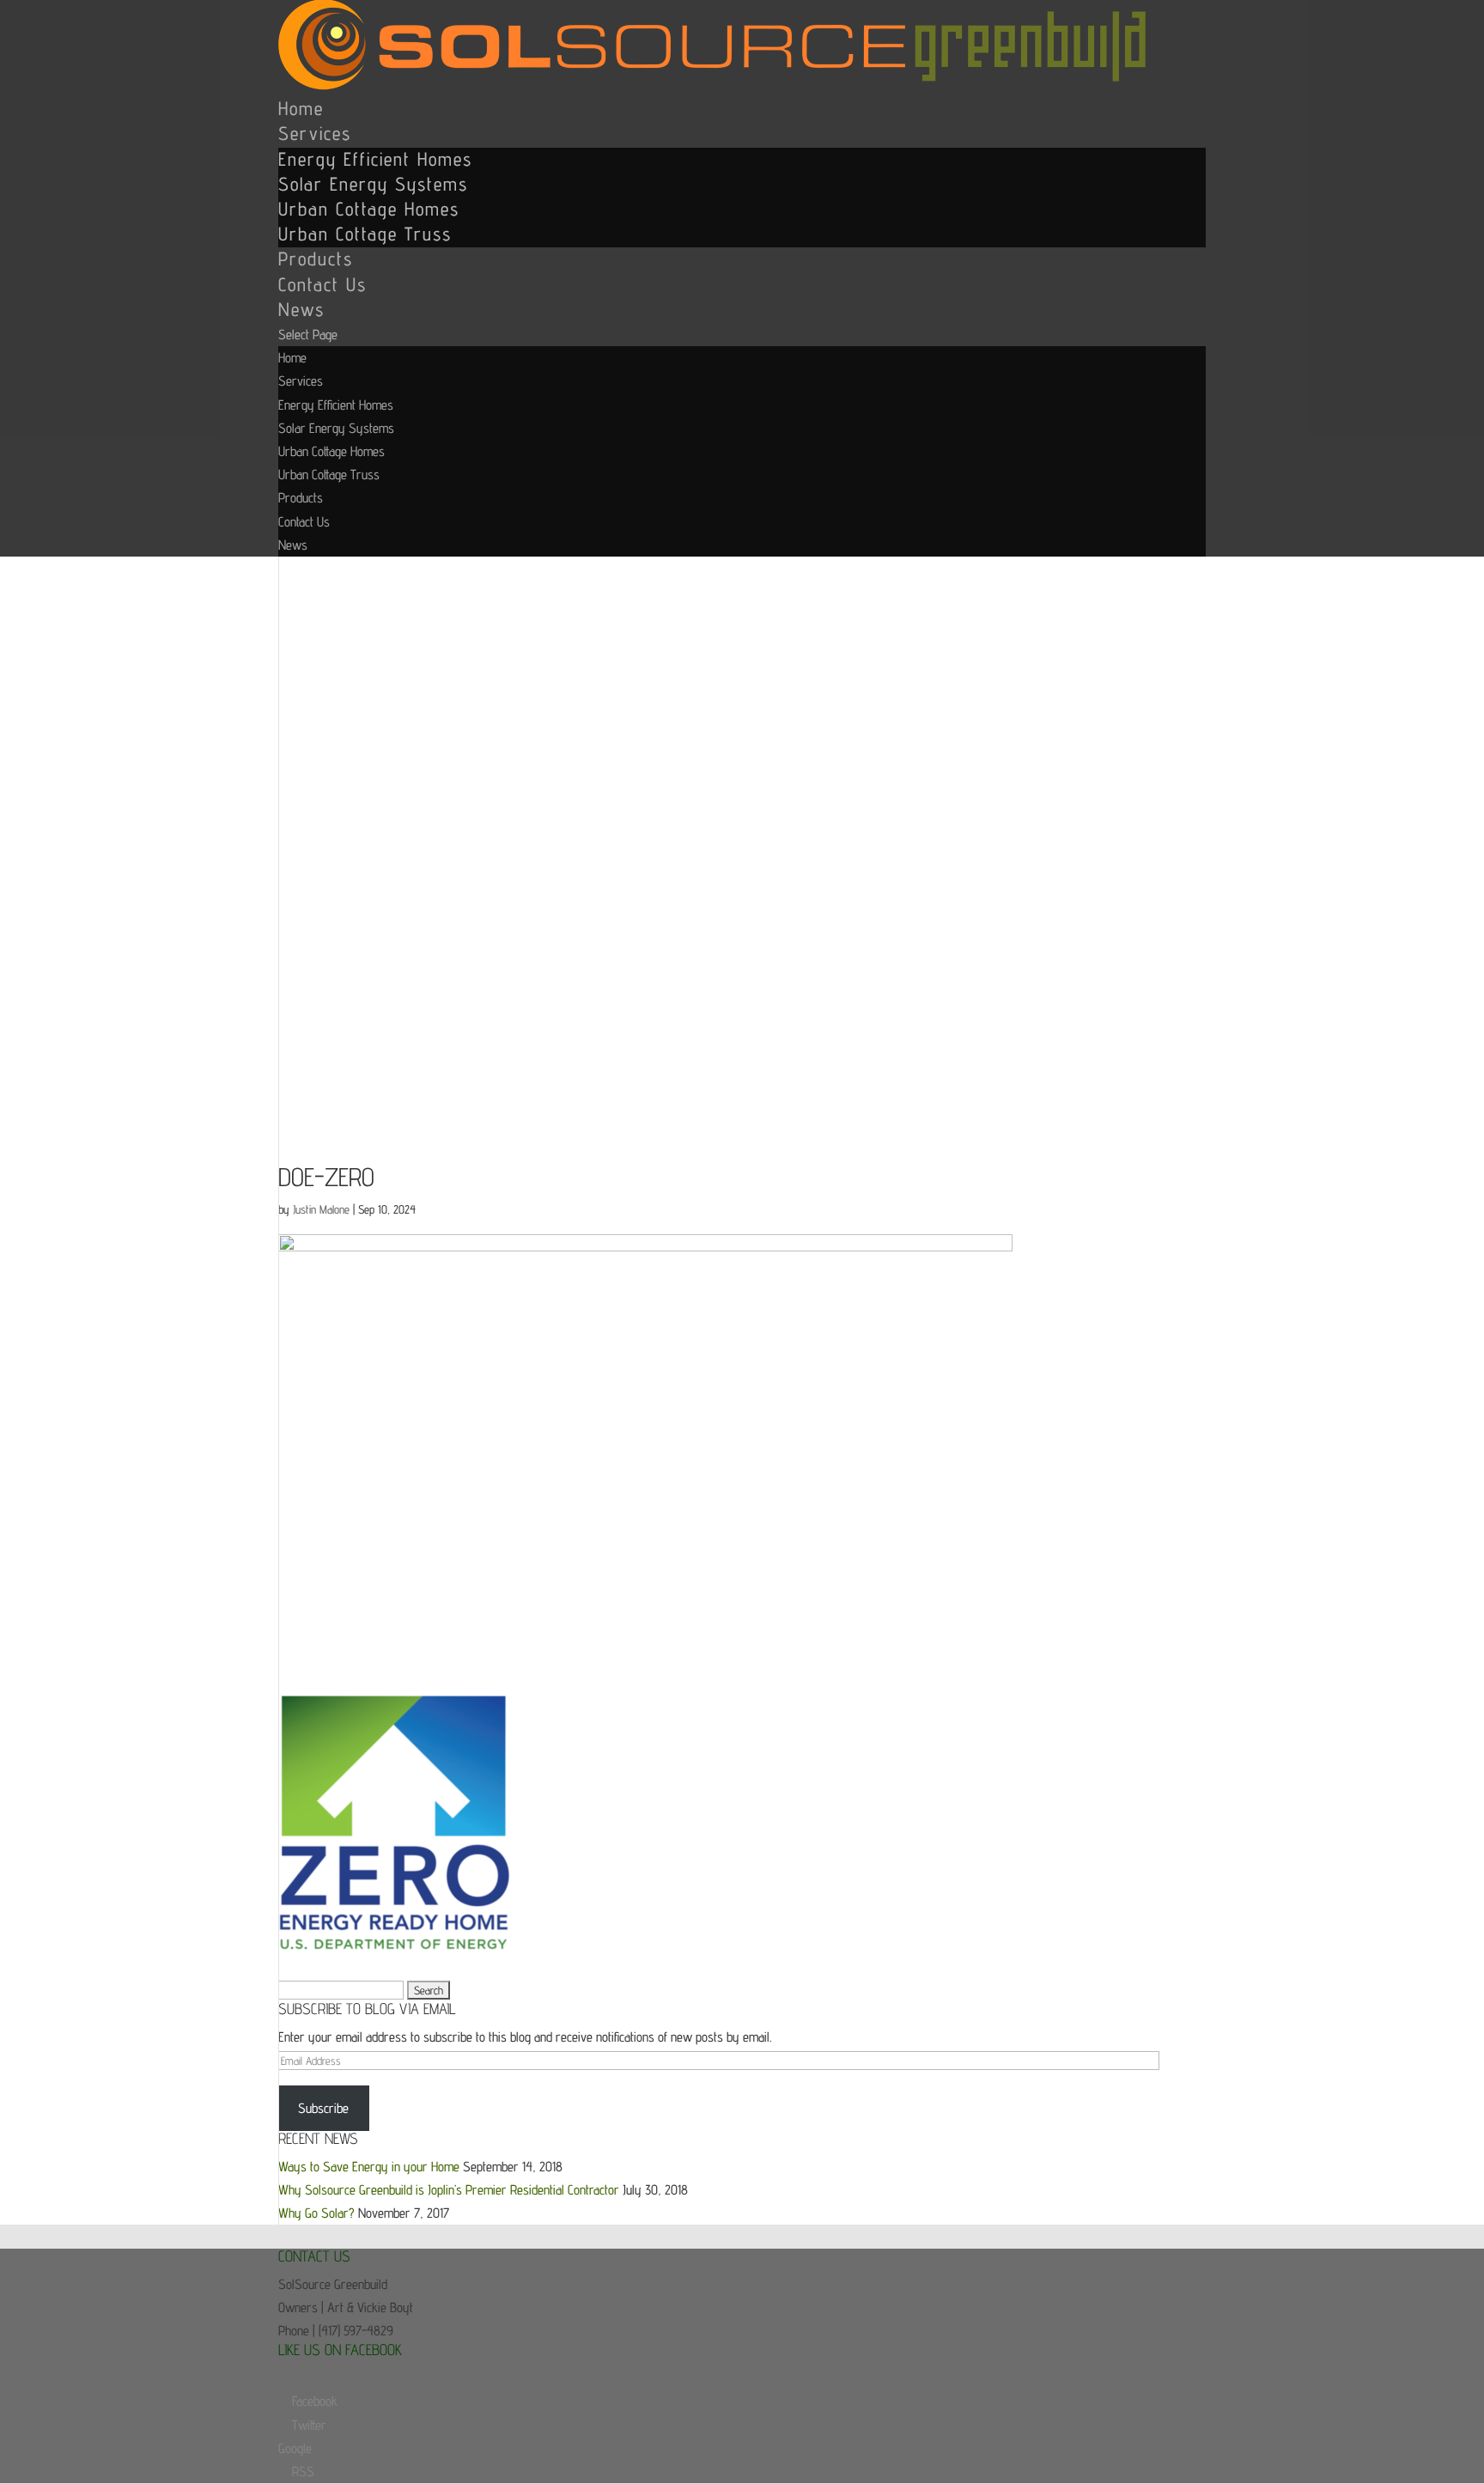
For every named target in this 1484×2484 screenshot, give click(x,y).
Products (316, 259)
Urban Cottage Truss (365, 234)
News (301, 309)
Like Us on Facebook (340, 2350)
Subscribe (323, 2108)
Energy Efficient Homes (375, 159)
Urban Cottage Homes (369, 209)
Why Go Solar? (316, 2213)
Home (301, 108)
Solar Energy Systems (373, 184)
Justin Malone (321, 1209)
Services (315, 133)
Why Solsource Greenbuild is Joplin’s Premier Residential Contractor (449, 2190)
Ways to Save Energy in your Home (369, 2167)
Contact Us (322, 284)
